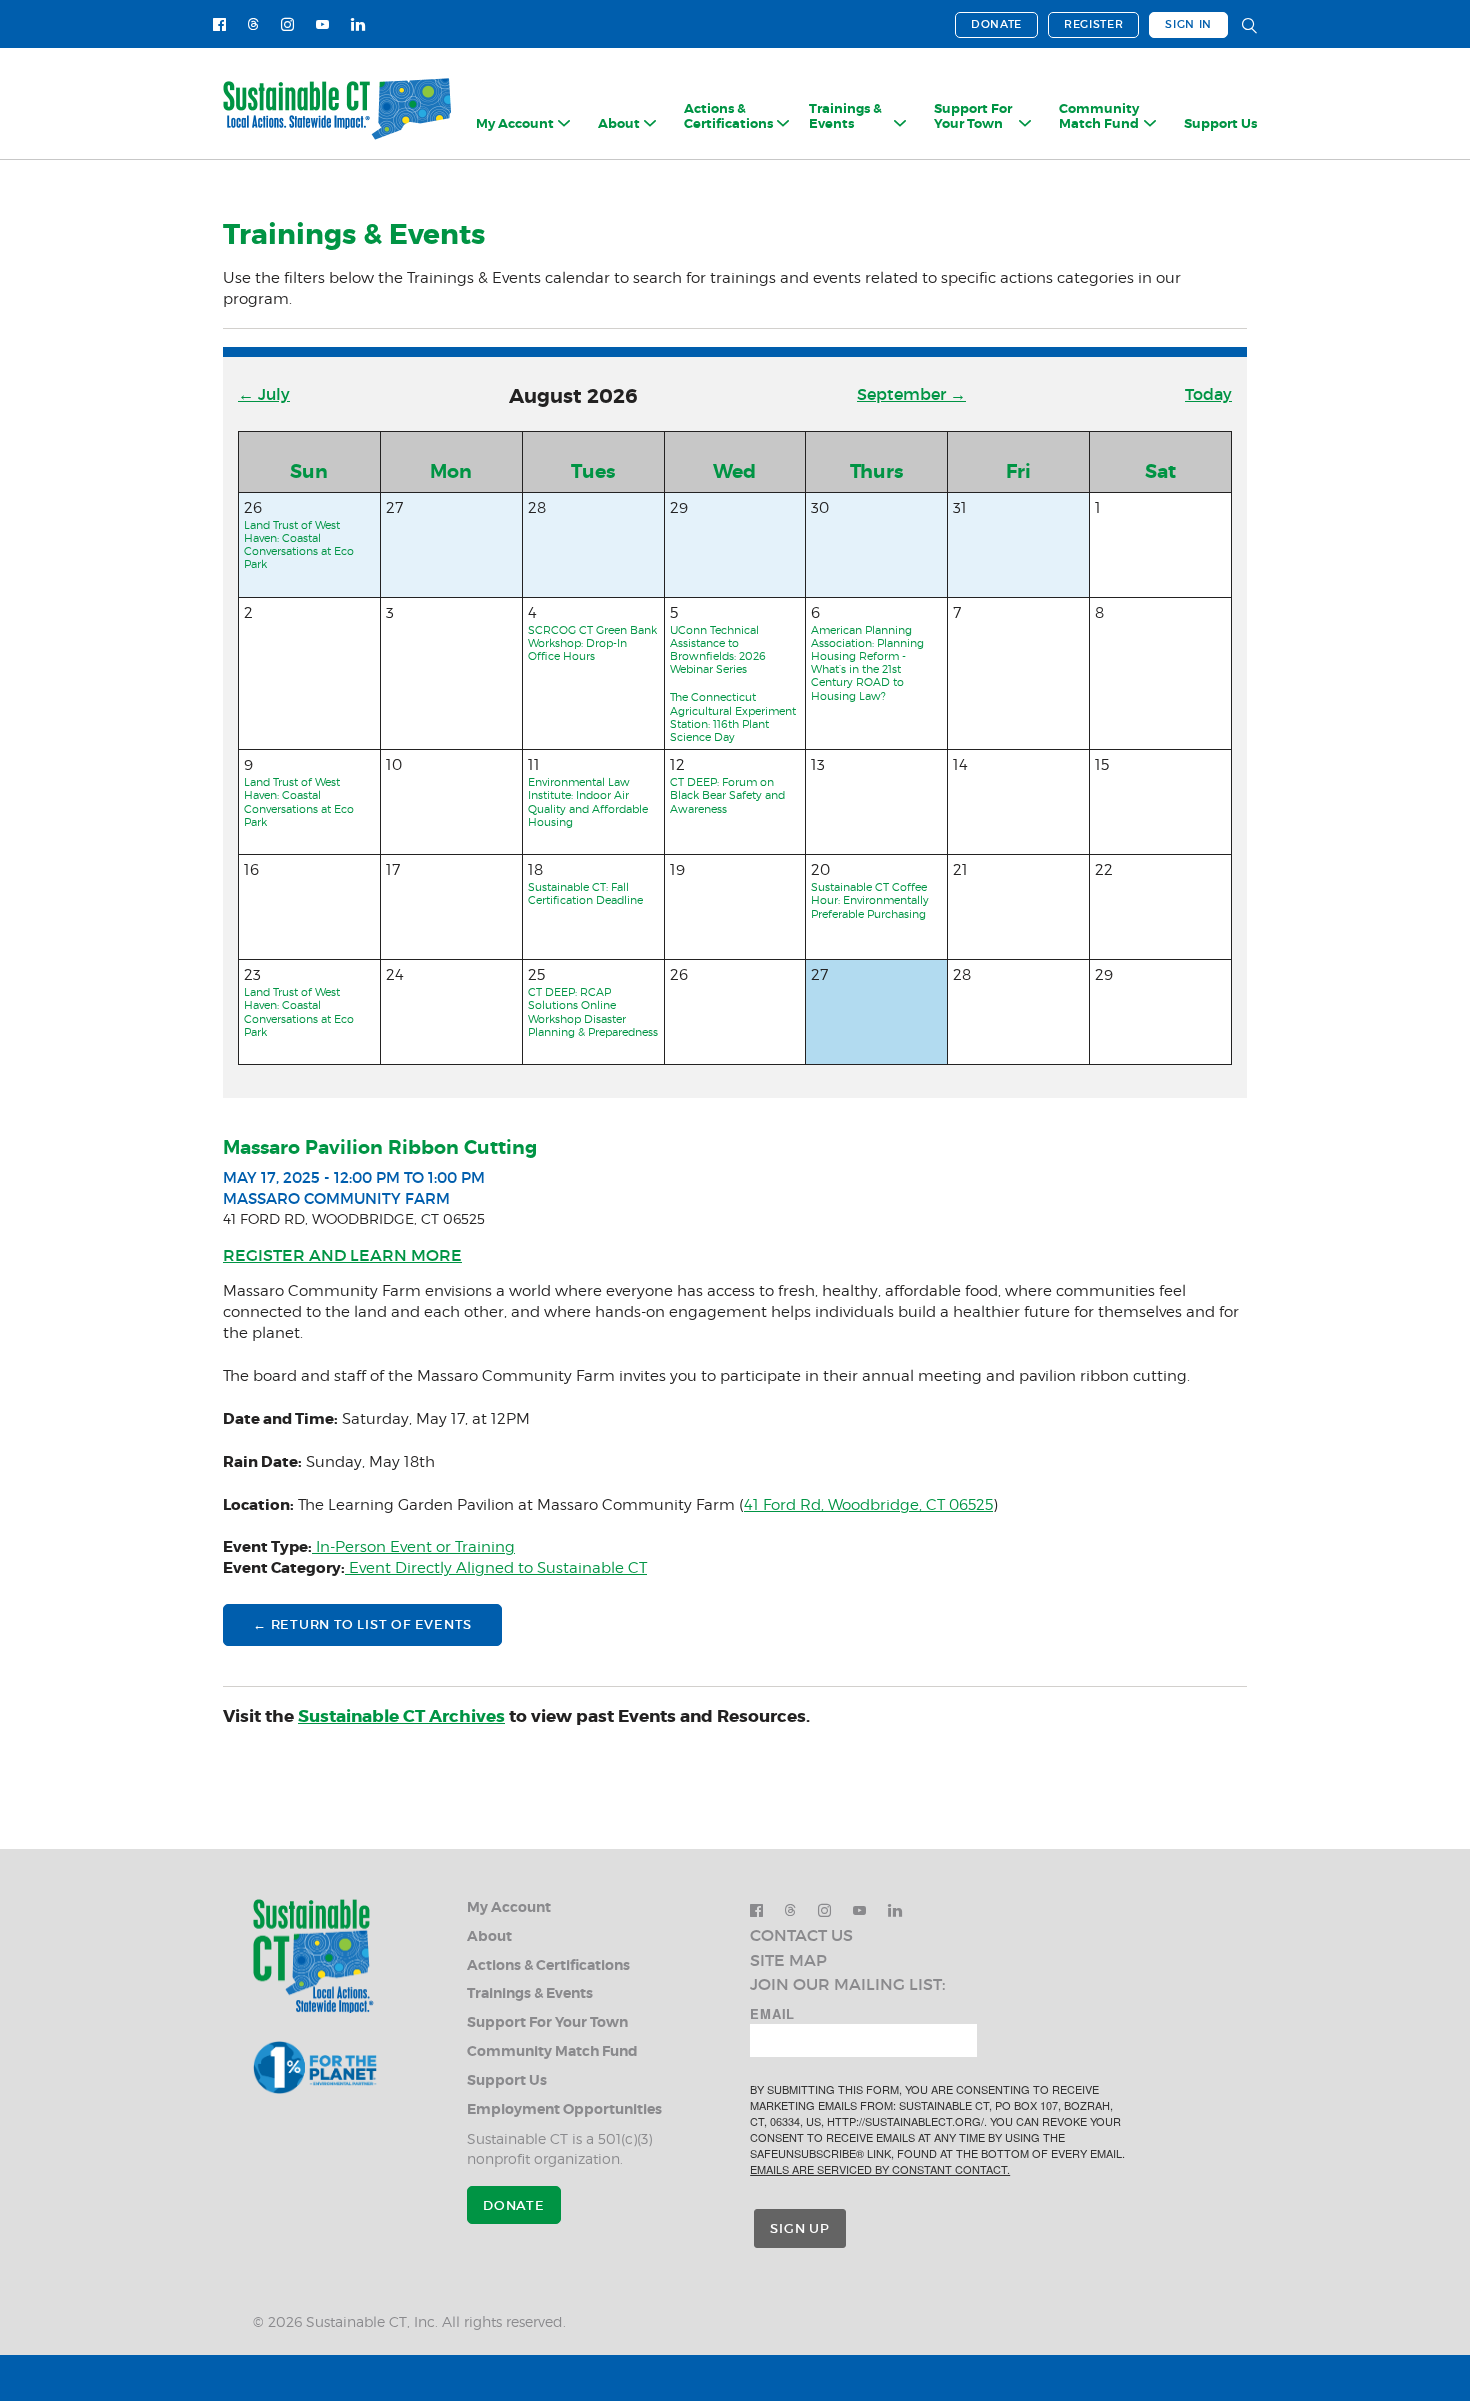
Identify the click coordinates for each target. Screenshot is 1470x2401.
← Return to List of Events (362, 1624)
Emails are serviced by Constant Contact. (880, 2169)
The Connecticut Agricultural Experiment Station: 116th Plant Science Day (733, 717)
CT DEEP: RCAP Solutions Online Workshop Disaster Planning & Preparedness (593, 1012)
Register (1093, 24)
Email (772, 2014)
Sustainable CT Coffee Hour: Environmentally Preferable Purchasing (870, 900)
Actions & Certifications (548, 1965)
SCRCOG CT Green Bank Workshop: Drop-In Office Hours (592, 643)
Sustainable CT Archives (401, 1716)
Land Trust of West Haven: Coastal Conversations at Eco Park (299, 545)
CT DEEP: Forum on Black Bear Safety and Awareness (727, 795)
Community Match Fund (552, 2051)
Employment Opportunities (564, 2109)
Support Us (1220, 124)
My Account (509, 1907)
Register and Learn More (342, 1255)
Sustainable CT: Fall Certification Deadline (585, 893)
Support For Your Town (547, 2022)
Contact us (801, 1935)
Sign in (1188, 24)
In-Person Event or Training (413, 1547)
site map (788, 1960)
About (489, 1936)
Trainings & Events (530, 1993)
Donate (996, 24)
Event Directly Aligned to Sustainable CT (496, 1568)
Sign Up (799, 2228)
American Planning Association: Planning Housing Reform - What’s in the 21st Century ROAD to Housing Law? (867, 663)
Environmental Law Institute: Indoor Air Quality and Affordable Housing (588, 802)
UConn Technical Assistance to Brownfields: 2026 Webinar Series (718, 650)
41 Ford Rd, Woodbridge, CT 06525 (868, 1505)
